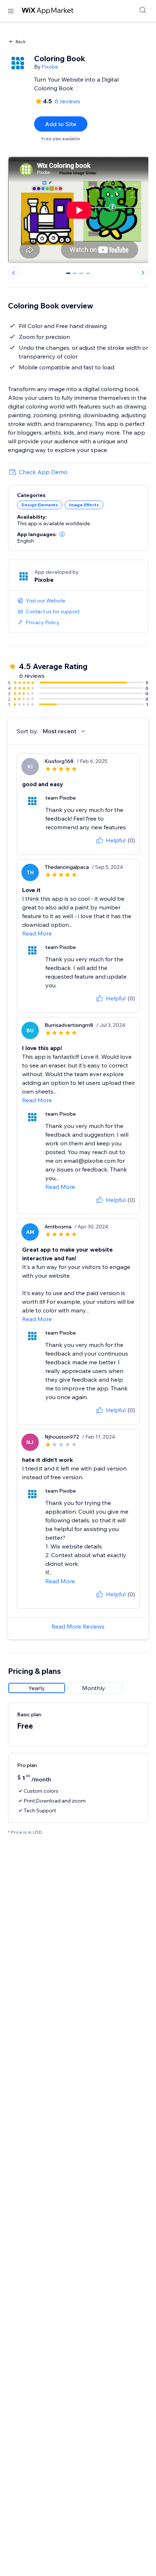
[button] (62, 534)
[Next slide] (143, 273)
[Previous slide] (13, 273)
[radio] (37, 1688)
